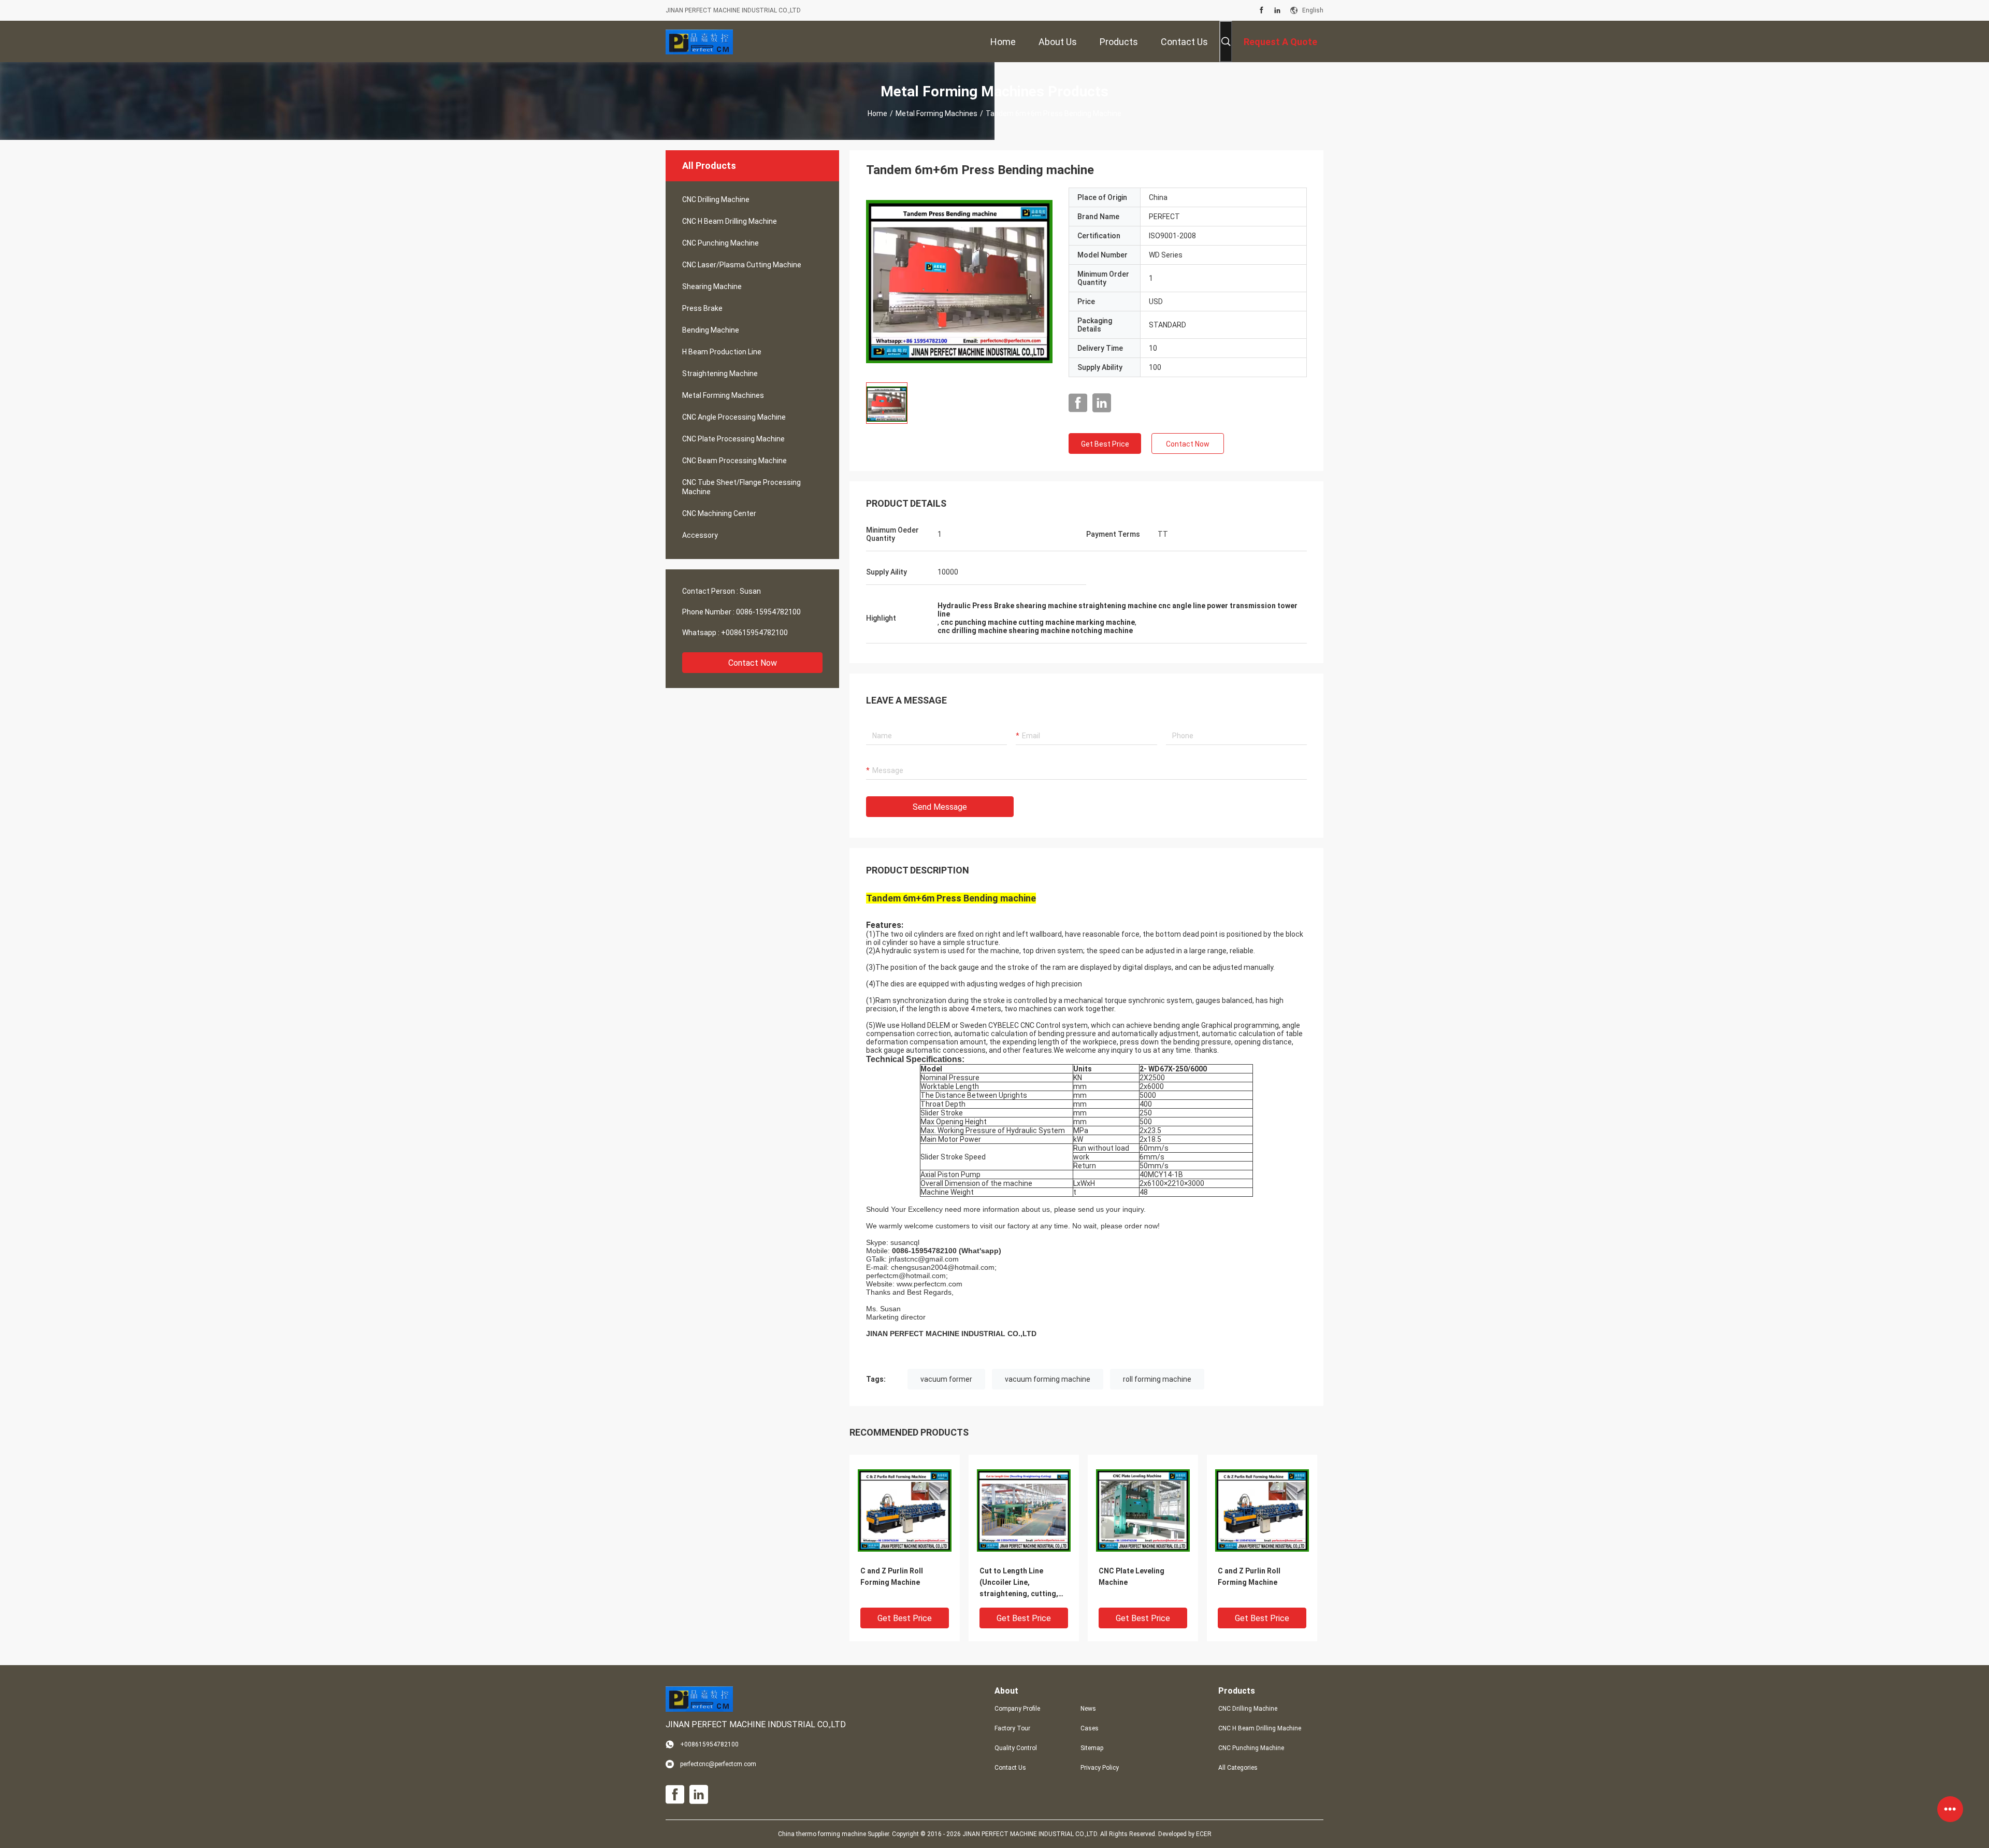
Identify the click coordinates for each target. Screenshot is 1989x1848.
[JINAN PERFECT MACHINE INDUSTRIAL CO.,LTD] (699, 41)
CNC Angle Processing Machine (734, 417)
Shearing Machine (712, 286)
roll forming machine (1157, 1379)
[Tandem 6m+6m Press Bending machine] (959, 281)
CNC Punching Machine (720, 243)
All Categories (1238, 1768)
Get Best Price (1105, 444)
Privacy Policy (1100, 1768)
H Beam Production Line (722, 352)
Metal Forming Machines (936, 113)
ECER (1204, 1834)
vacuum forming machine (1048, 1379)
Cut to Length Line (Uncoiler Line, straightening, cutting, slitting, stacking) (1019, 1583)
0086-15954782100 (768, 612)
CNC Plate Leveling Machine (1132, 1577)
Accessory (700, 535)
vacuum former (946, 1379)
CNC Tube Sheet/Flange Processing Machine (741, 487)
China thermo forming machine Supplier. (835, 1834)
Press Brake (702, 308)
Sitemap (1092, 1748)
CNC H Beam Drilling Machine (730, 221)
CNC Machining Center (719, 513)
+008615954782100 (754, 633)
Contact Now (753, 663)
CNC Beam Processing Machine (734, 461)
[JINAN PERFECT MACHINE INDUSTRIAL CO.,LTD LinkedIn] (1277, 10)
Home (877, 113)
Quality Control (1016, 1748)
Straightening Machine (720, 374)
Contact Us (1010, 1768)
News (1088, 1709)
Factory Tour (1012, 1728)
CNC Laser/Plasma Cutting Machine (742, 265)
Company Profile (1017, 1709)
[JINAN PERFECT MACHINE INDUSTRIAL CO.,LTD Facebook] (1262, 10)
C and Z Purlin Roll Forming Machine (892, 1577)
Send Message (940, 807)
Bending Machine (711, 330)
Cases (1090, 1728)
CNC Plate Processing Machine (733, 439)
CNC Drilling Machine (716, 199)
